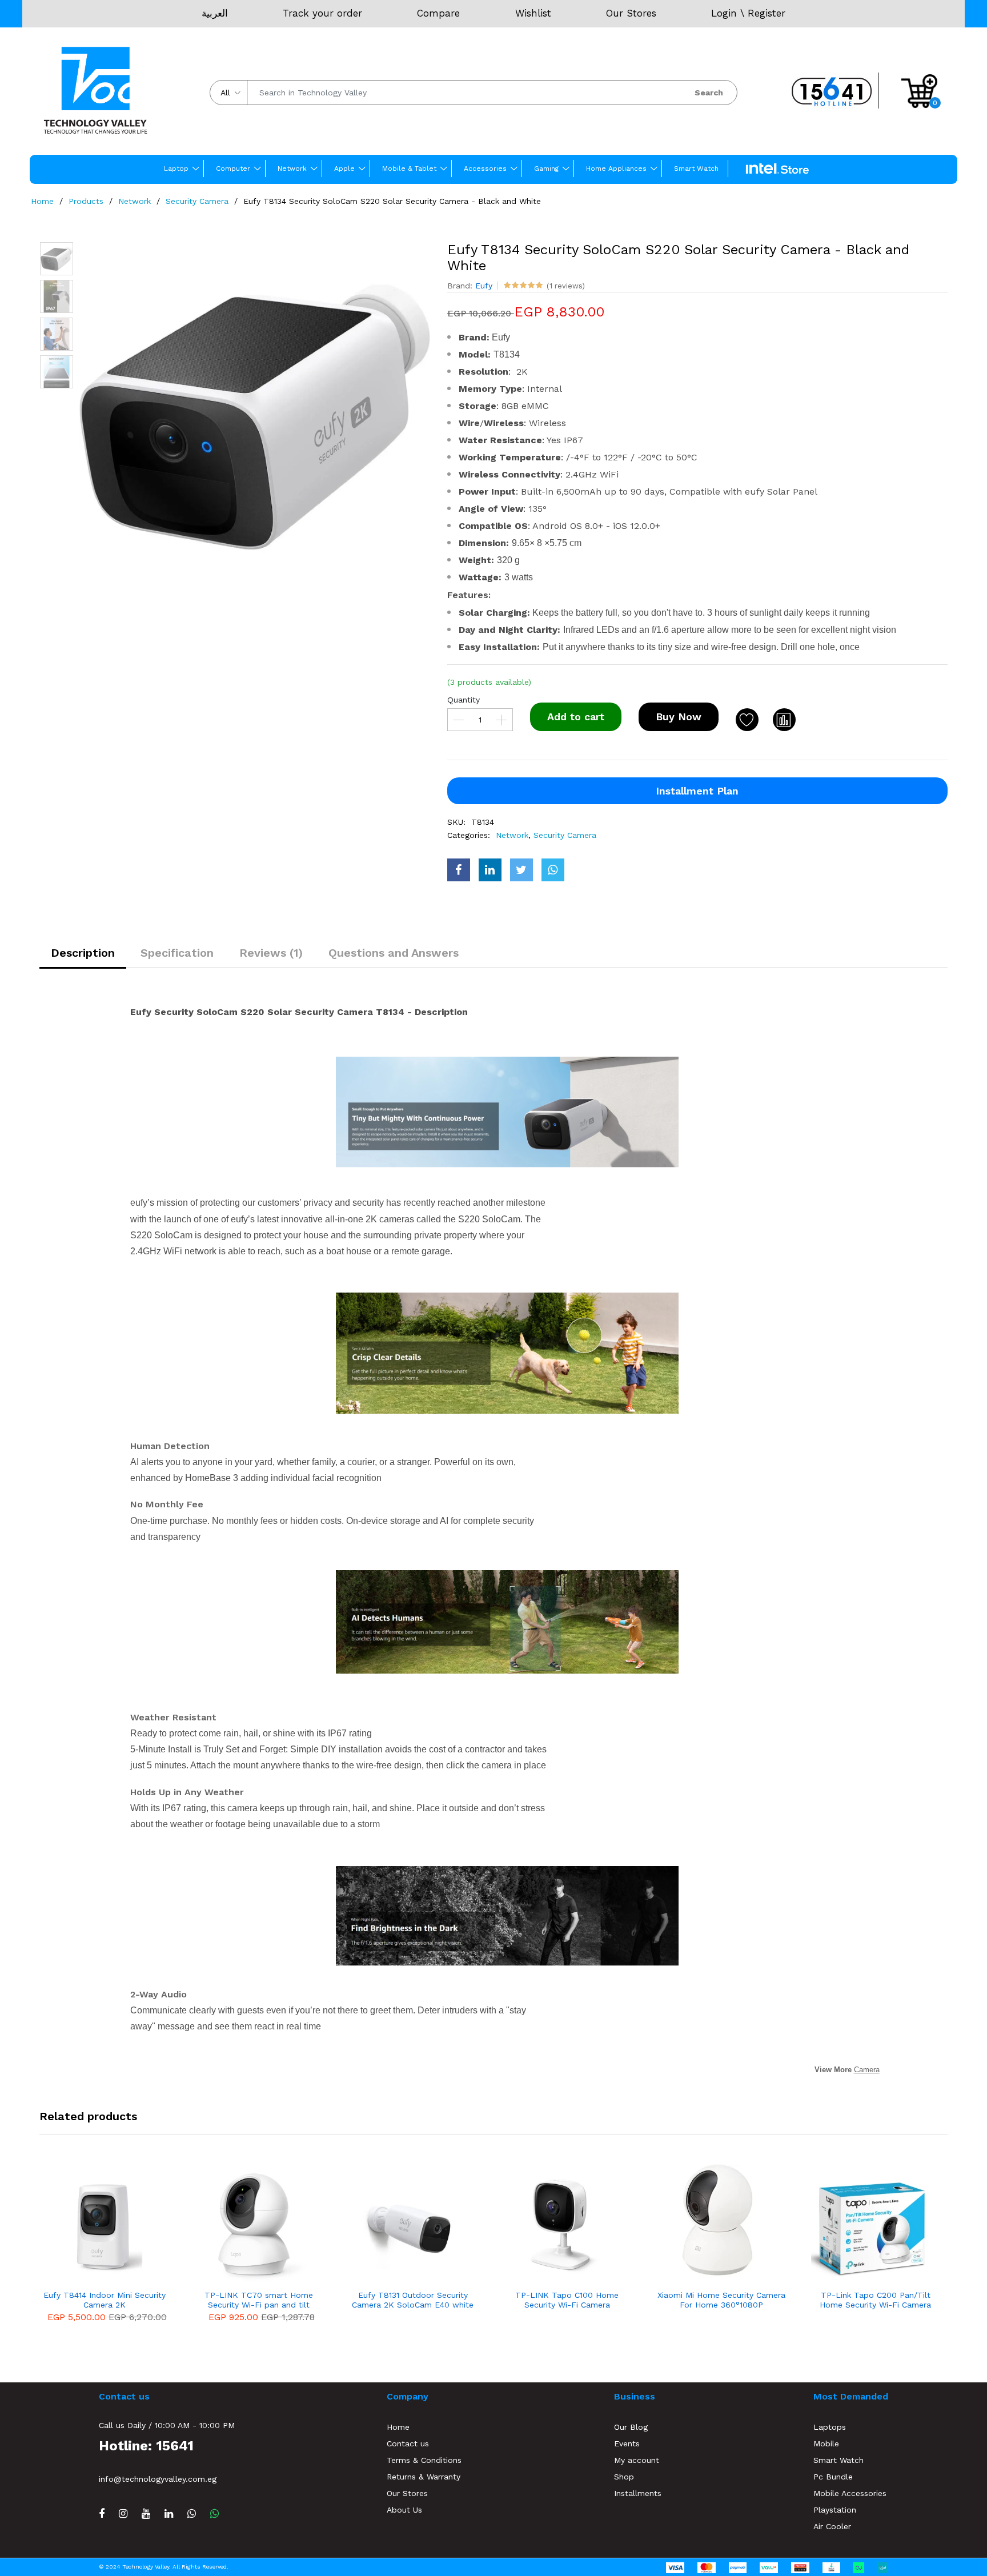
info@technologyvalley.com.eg (158, 2479)
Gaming (546, 168)
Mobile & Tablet (409, 168)
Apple (344, 168)
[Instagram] (123, 2513)
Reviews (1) (271, 953)
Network (292, 168)
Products (86, 201)
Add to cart (576, 717)
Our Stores (631, 13)
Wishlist (533, 13)
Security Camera (197, 201)
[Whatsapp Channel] (192, 2513)
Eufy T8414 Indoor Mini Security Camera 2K (105, 2300)
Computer (233, 168)
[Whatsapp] (214, 2513)
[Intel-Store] (777, 169)
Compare (438, 13)
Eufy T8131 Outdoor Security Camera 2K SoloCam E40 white (413, 2300)
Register (767, 13)
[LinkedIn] (169, 2513)
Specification (177, 953)
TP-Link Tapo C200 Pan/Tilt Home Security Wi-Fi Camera (875, 2300)
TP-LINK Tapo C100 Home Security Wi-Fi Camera (567, 2300)
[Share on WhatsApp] (553, 870)
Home (42, 201)
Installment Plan (697, 791)
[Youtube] (146, 2513)
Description (83, 953)
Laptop (176, 168)
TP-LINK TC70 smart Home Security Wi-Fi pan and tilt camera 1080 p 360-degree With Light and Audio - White (259, 2300)
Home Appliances (616, 168)
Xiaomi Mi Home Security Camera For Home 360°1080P (721, 2300)
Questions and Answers (394, 953)
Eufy (484, 286)
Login (724, 13)
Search (709, 93)
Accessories (485, 168)
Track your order (322, 13)
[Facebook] (102, 2513)
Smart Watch (696, 168)
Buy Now (679, 717)
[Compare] (784, 720)
